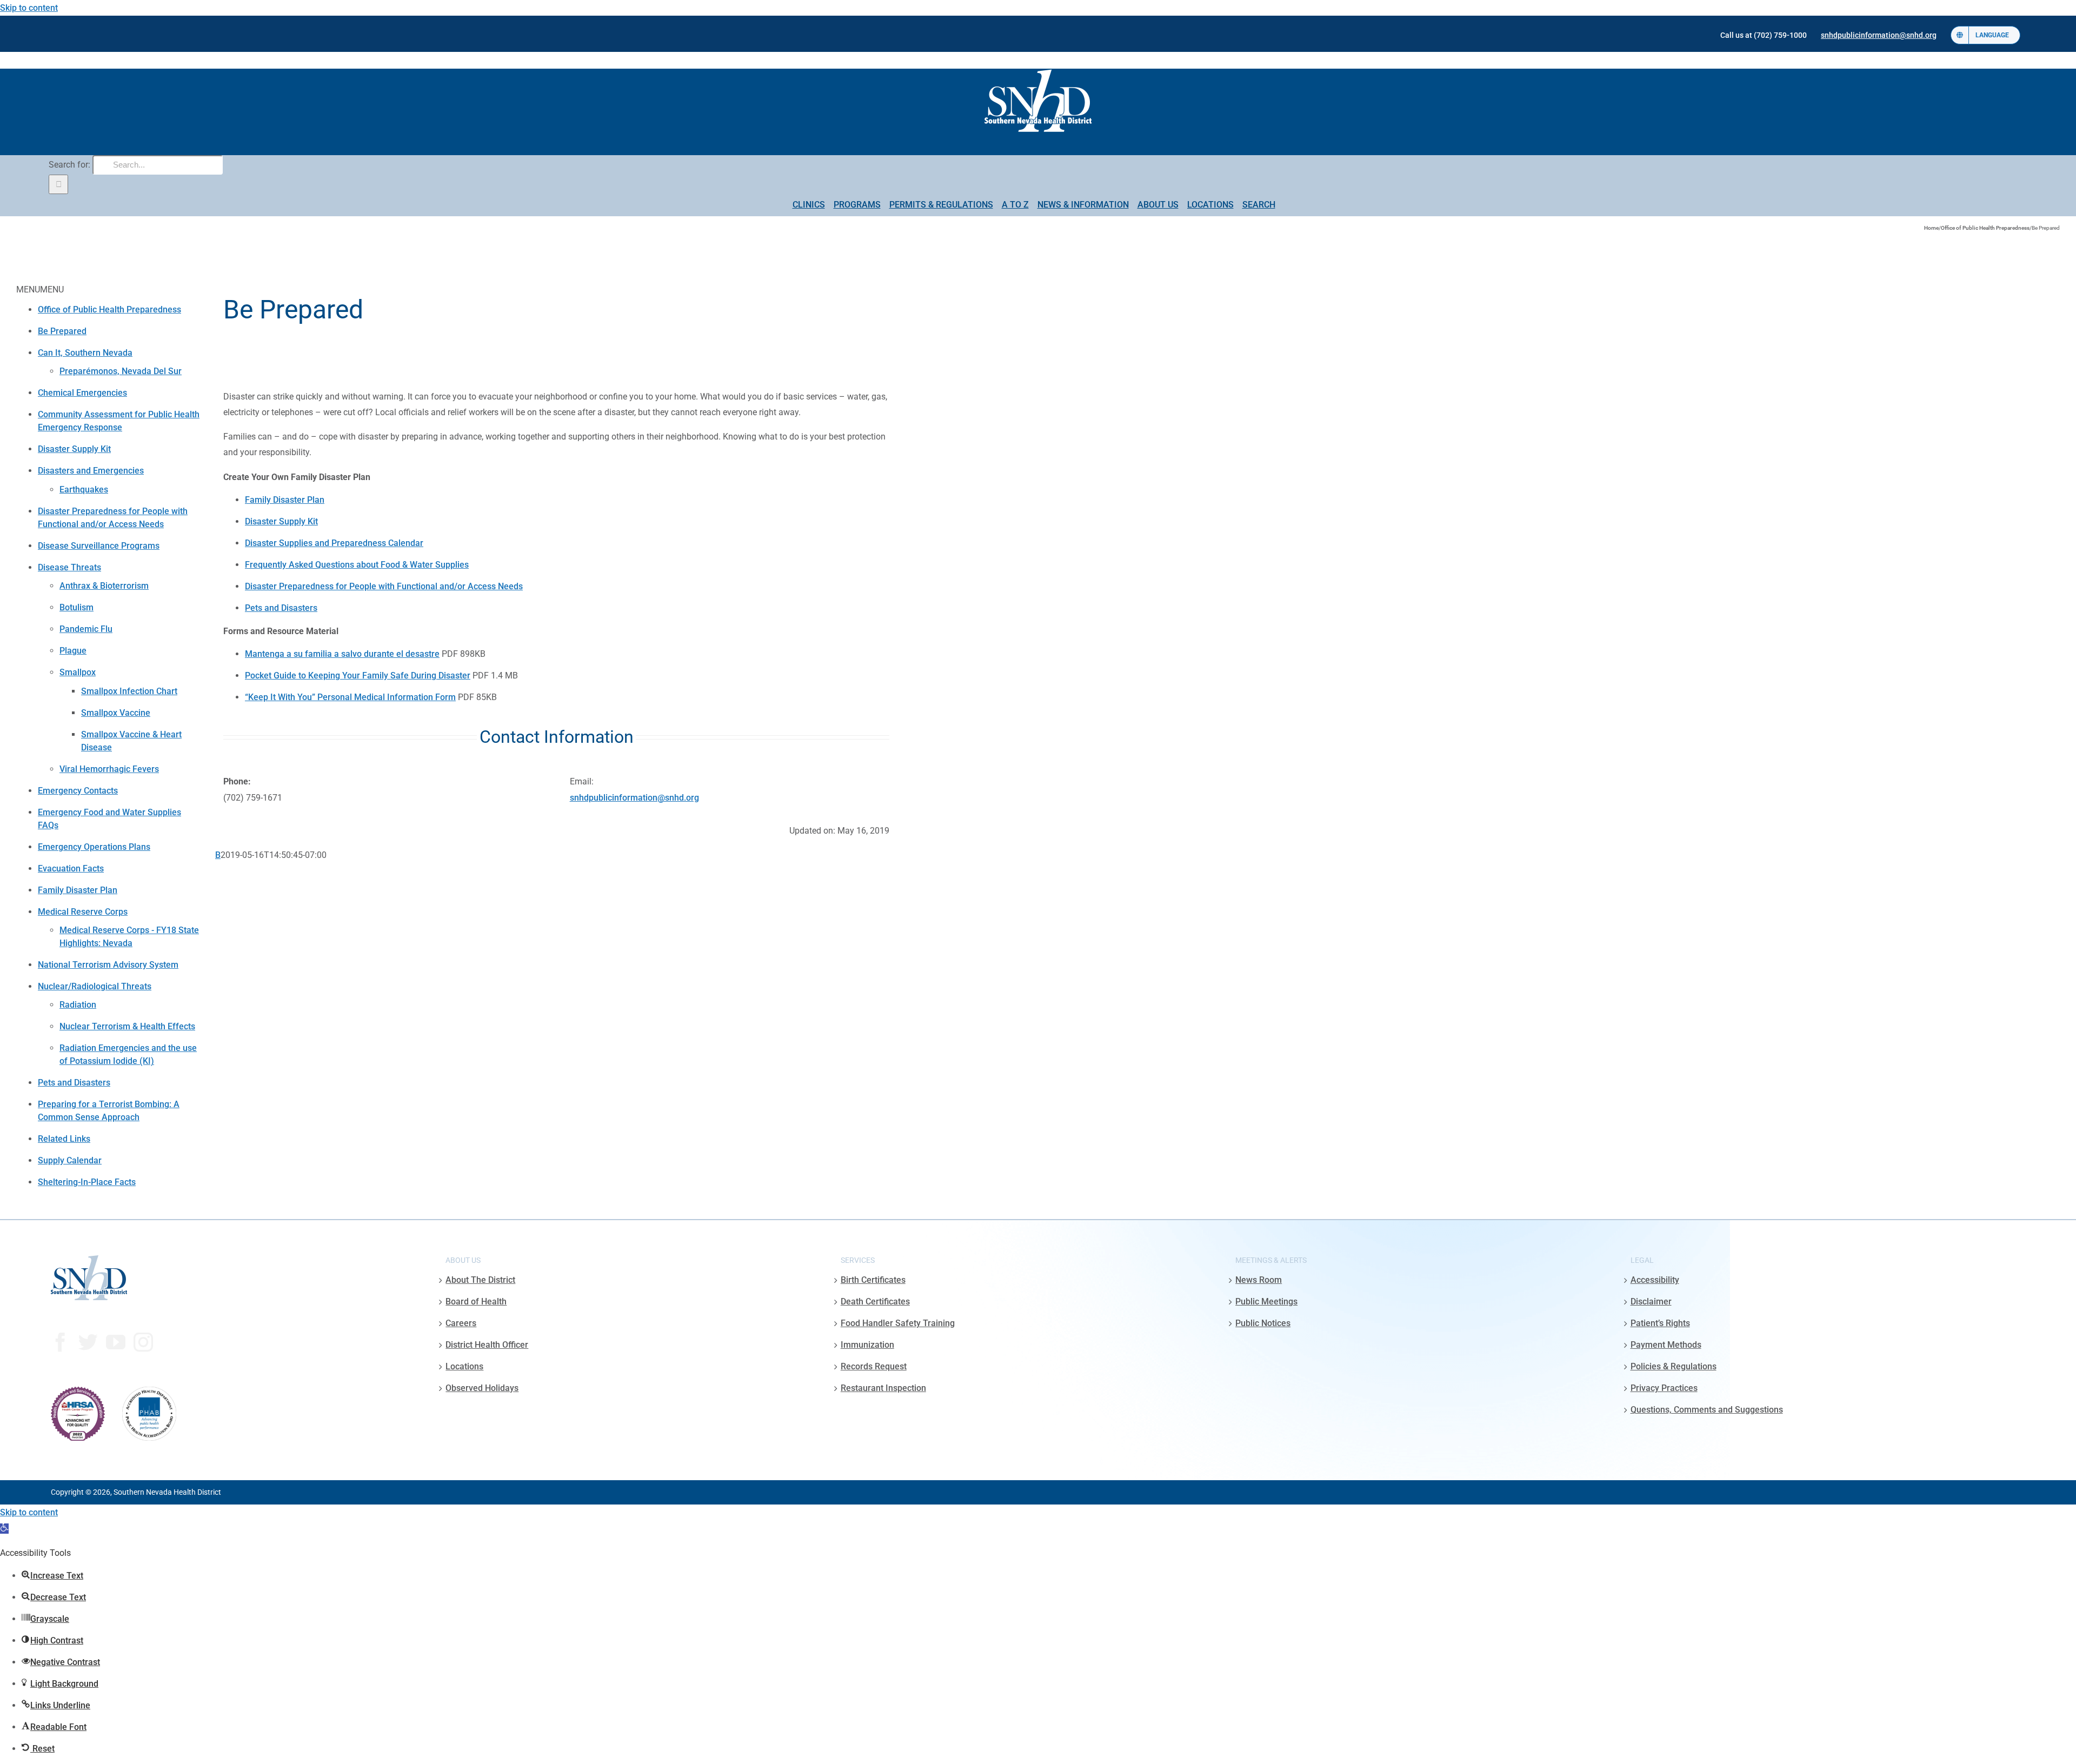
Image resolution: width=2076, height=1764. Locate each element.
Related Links (64, 1139)
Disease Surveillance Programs (99, 546)
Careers (461, 1323)
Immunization (867, 1345)
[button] (4, 1529)
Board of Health (476, 1302)
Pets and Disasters (74, 1083)
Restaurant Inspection (883, 1388)
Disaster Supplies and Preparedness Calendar (334, 543)
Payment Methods (1666, 1345)
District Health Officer (487, 1345)
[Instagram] (143, 1342)
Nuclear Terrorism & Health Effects (127, 1026)
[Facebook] (61, 1342)
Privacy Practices (1664, 1388)
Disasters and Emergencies (91, 471)
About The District (480, 1280)
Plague (73, 651)
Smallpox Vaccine (116, 713)
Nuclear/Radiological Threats (95, 986)
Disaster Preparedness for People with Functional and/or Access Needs (384, 586)
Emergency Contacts (78, 791)
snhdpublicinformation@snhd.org (634, 798)
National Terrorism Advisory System (108, 965)
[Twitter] (88, 1342)
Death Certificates (875, 1302)
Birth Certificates (873, 1280)
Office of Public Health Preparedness (109, 309)
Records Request (874, 1366)
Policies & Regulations (1674, 1366)
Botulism (76, 607)
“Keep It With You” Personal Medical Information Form (350, 697)
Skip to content (29, 8)
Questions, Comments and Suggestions (1707, 1410)
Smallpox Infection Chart (129, 691)
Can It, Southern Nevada (85, 353)
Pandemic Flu (86, 629)
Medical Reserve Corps (83, 912)
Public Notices (1263, 1323)
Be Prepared (62, 331)
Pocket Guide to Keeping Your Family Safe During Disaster (358, 675)
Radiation (78, 1005)
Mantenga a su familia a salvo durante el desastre (342, 654)
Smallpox (78, 672)
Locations (464, 1366)
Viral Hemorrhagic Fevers (109, 769)
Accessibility (1655, 1280)
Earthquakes (84, 490)
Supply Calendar (70, 1160)
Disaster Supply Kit (74, 449)
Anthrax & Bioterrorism (104, 586)
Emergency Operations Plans (94, 847)
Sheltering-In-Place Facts (87, 1182)
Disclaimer (1651, 1302)
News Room (1259, 1280)
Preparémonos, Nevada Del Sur (121, 371)
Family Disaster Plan (78, 890)
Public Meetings (1266, 1302)
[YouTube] (116, 1342)
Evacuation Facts (71, 868)
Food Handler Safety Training (898, 1323)
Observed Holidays (482, 1388)
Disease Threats (69, 567)
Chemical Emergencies (82, 393)
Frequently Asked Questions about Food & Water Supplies (357, 565)
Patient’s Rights (1660, 1323)
